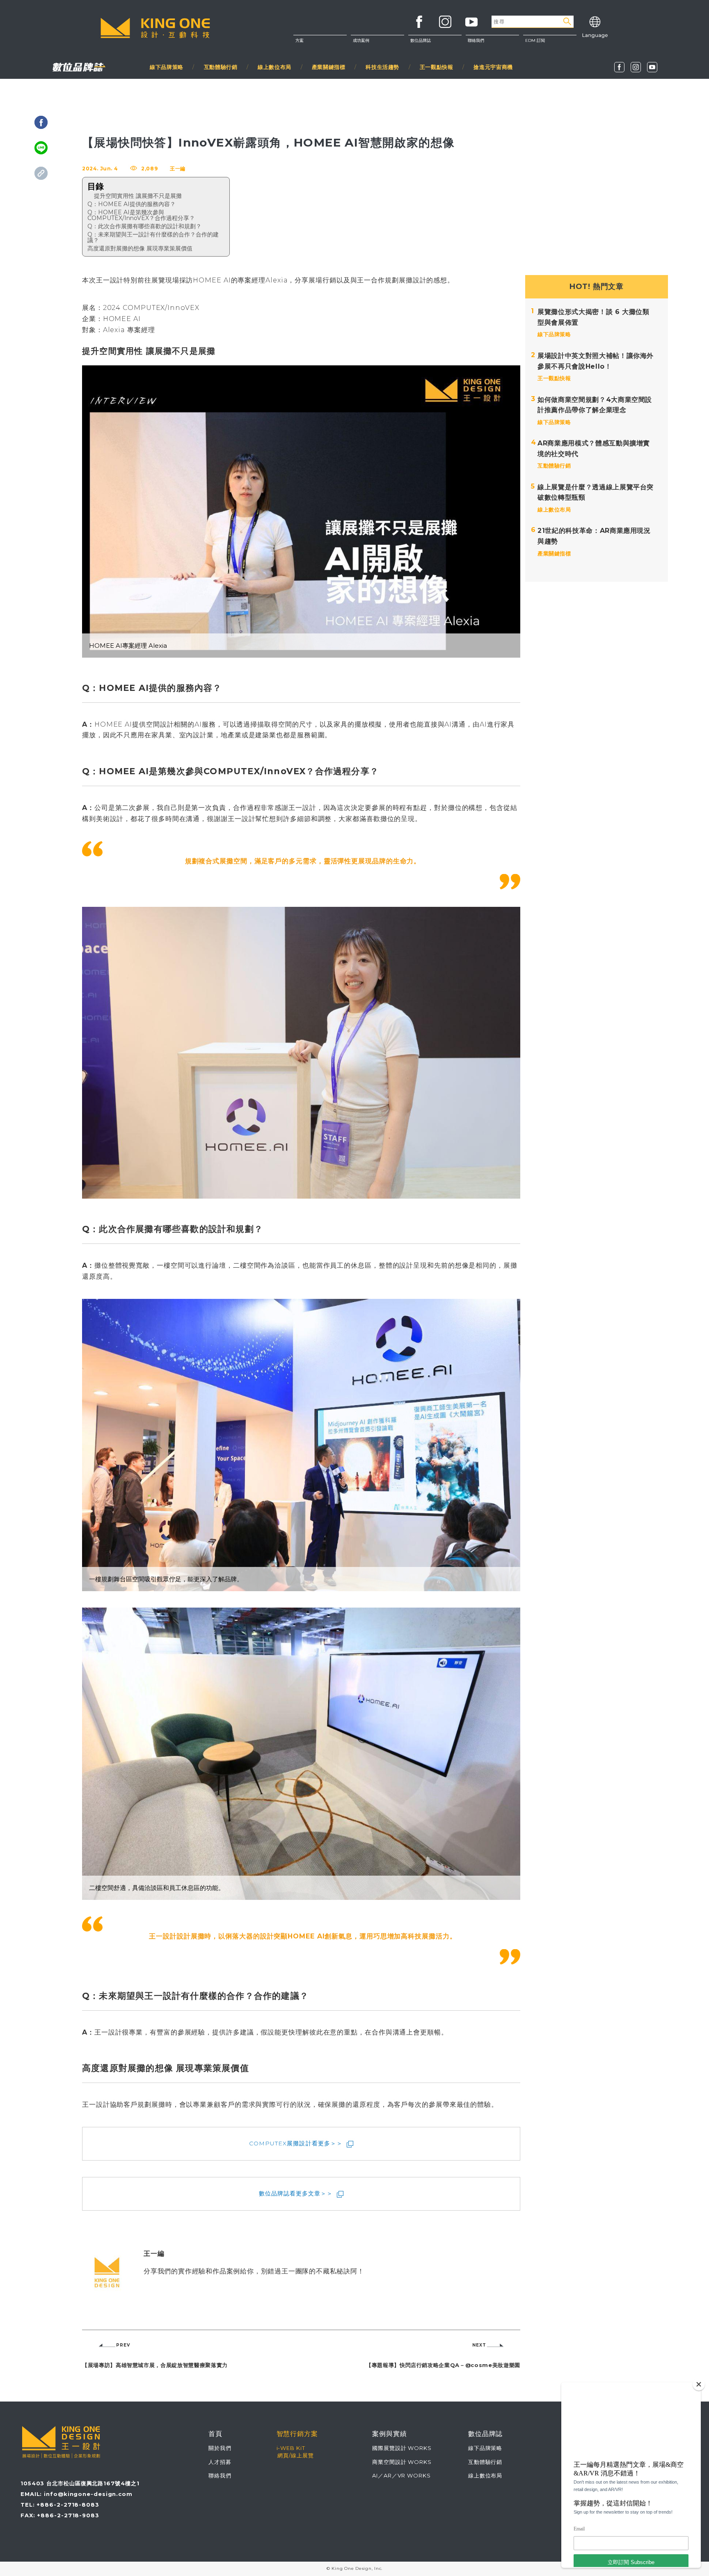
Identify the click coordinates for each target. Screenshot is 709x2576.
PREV (123, 2345)
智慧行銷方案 (297, 2434)
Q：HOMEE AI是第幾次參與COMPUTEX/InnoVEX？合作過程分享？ (141, 215)
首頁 (215, 2434)
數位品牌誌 (421, 40)
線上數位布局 (274, 67)
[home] (155, 28)
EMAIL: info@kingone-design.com (77, 2494)
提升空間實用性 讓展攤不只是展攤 (138, 196)
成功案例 (361, 40)
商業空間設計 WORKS (402, 2462)
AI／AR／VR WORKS (401, 2475)
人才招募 (220, 2462)
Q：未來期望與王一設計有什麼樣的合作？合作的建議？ (153, 237)
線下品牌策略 (167, 67)
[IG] (636, 67)
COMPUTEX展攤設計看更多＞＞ (296, 2143)
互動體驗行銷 (221, 67)
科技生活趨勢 (382, 67)
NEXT (479, 2345)
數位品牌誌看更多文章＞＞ (296, 2193)
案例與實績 (390, 2434)
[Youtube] (652, 67)
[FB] (619, 67)
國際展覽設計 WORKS (402, 2448)
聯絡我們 (492, 62)
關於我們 (492, 45)
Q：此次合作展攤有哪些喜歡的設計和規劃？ (144, 226)
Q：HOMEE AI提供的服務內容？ (132, 204)
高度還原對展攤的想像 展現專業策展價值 (140, 248)
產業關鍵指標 (329, 67)
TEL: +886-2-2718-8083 (60, 2505)
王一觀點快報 (437, 67)
